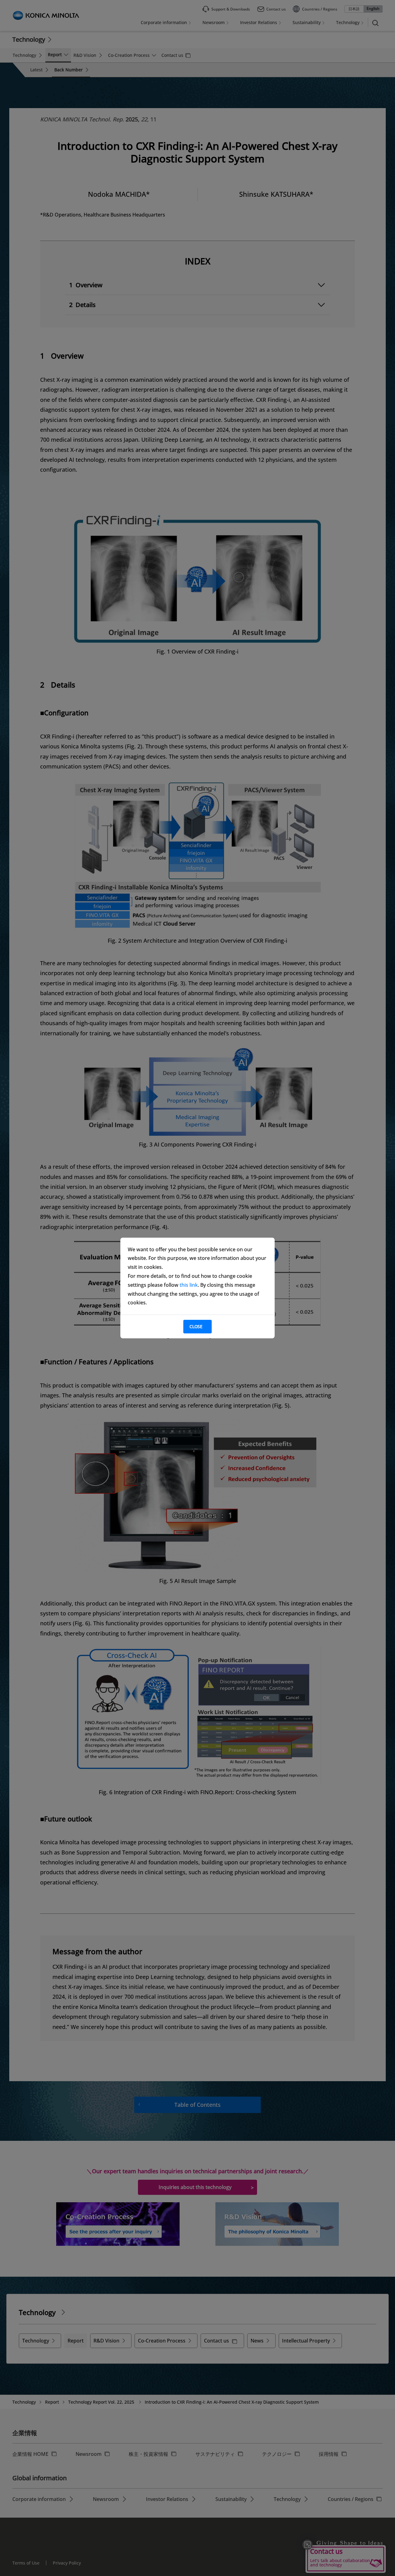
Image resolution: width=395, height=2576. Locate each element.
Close (196, 1326)
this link (189, 1285)
